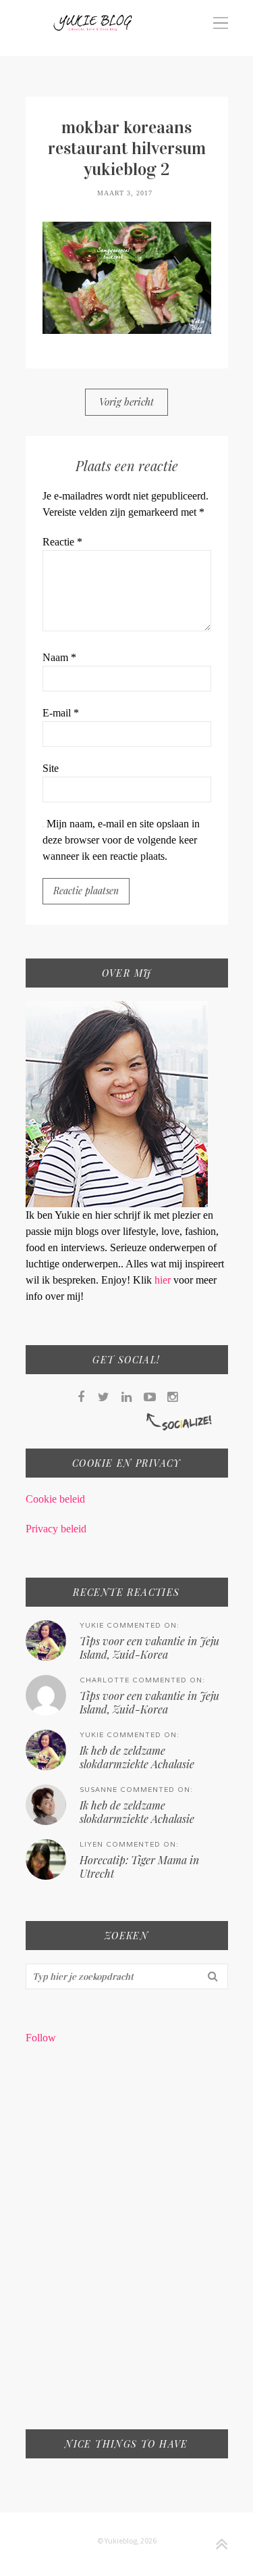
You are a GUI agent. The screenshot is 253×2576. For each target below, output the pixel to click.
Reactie (62, 542)
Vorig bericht (126, 402)
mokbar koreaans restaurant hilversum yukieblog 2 (127, 148)
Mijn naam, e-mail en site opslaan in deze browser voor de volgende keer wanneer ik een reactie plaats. (121, 840)
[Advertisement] (126, 2246)
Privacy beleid (56, 1529)
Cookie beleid (55, 1499)
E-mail (61, 713)
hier (164, 1280)
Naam (59, 657)
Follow (41, 2038)
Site (51, 768)
